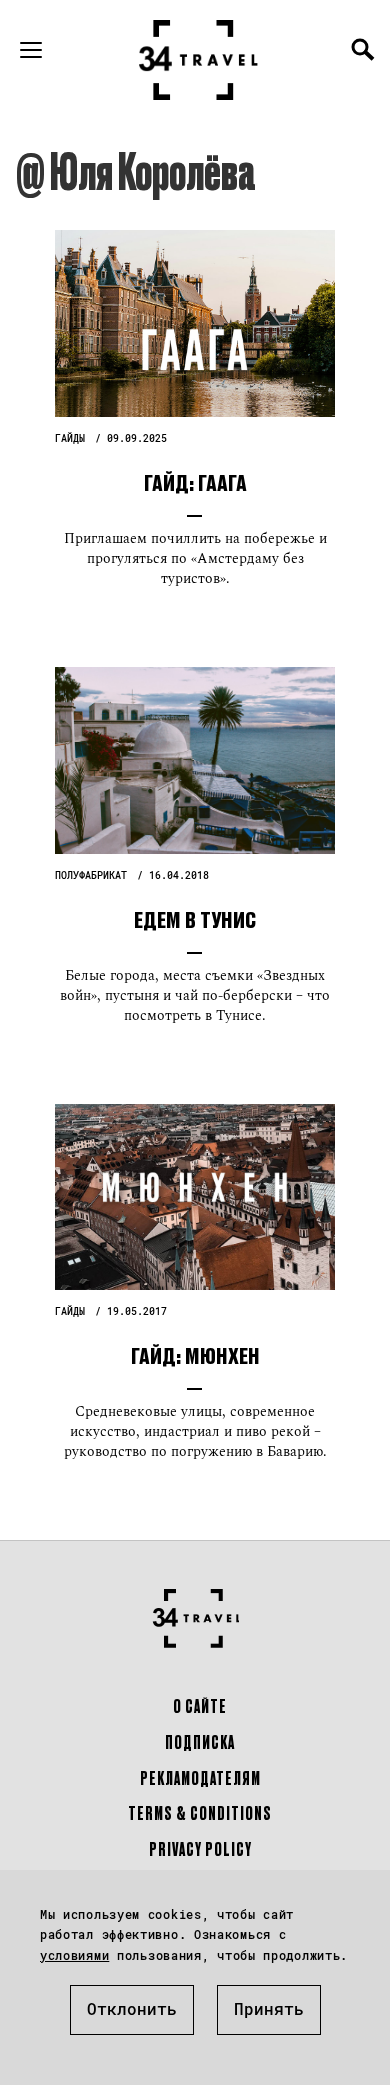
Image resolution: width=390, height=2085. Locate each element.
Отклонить (132, 2008)
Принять (269, 2008)
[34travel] (199, 60)
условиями (74, 1955)
